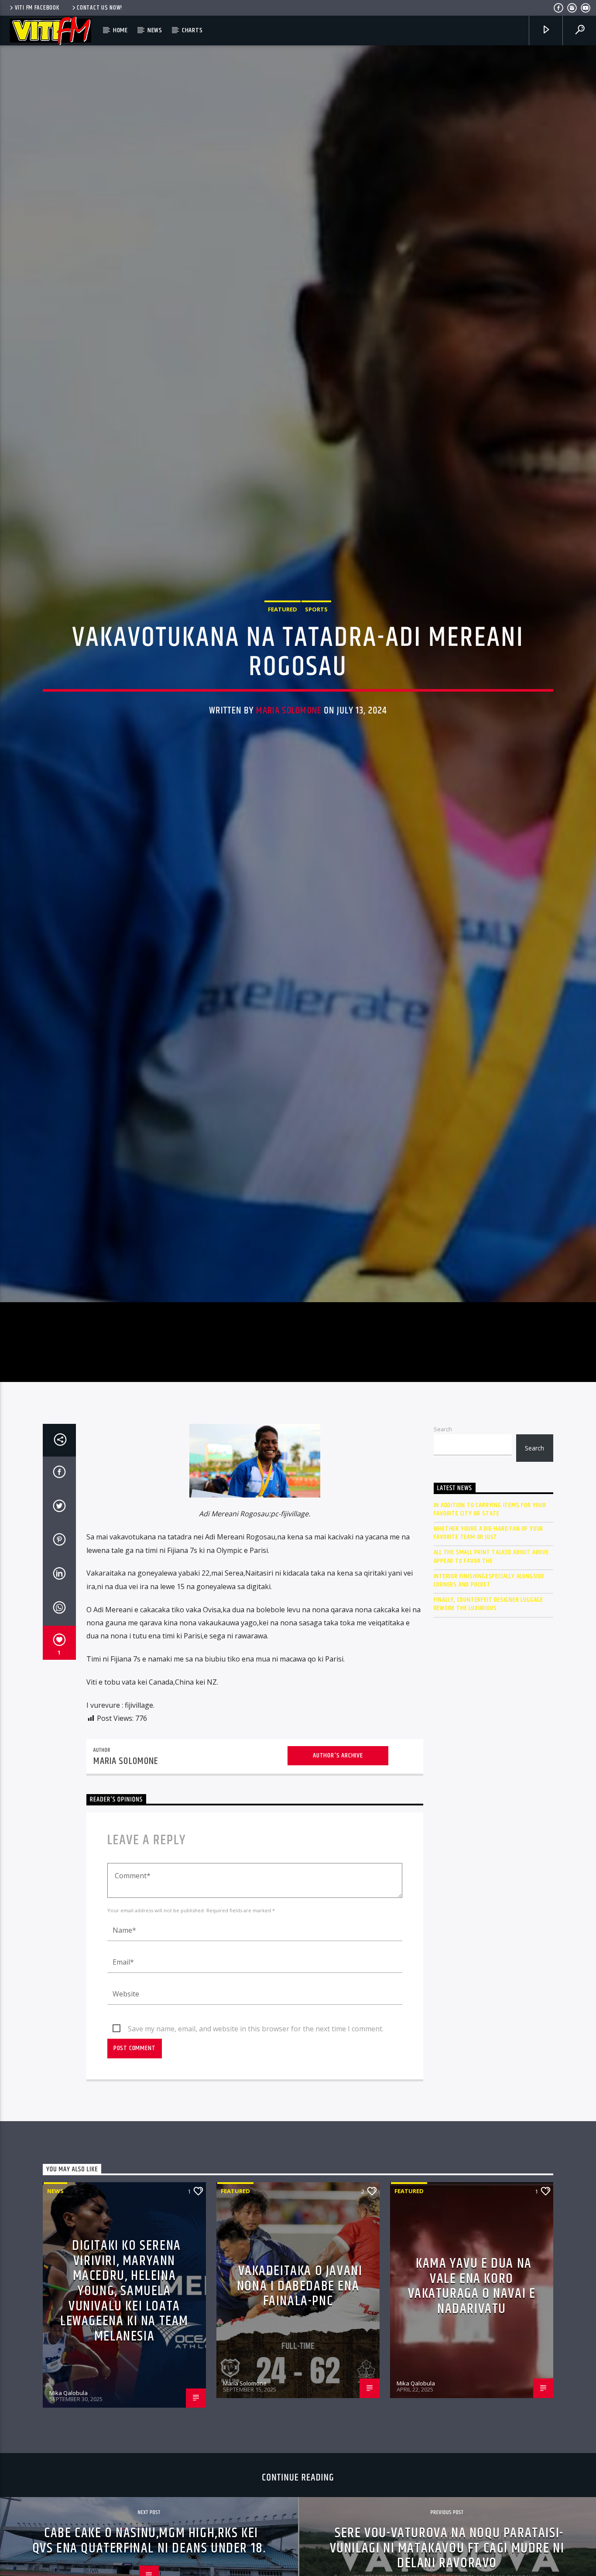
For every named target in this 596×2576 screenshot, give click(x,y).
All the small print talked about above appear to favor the (491, 1659)
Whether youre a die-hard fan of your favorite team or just (489, 1635)
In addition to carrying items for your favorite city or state (490, 1611)
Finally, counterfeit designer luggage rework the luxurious (489, 1706)
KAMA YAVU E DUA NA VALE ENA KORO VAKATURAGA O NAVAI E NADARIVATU (472, 2389)
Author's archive (338, 1858)
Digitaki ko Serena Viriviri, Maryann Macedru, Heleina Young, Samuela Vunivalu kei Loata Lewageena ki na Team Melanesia (124, 2393)
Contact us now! (99, 8)
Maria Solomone (289, 758)
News (155, 30)
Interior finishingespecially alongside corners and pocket (489, 1683)
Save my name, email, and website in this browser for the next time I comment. (256, 2131)
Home (120, 30)
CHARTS (192, 30)
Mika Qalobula (69, 2495)
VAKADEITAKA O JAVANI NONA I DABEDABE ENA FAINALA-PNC (300, 2388)
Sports (316, 657)
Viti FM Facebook (37, 8)
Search (443, 1532)
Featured (283, 657)
